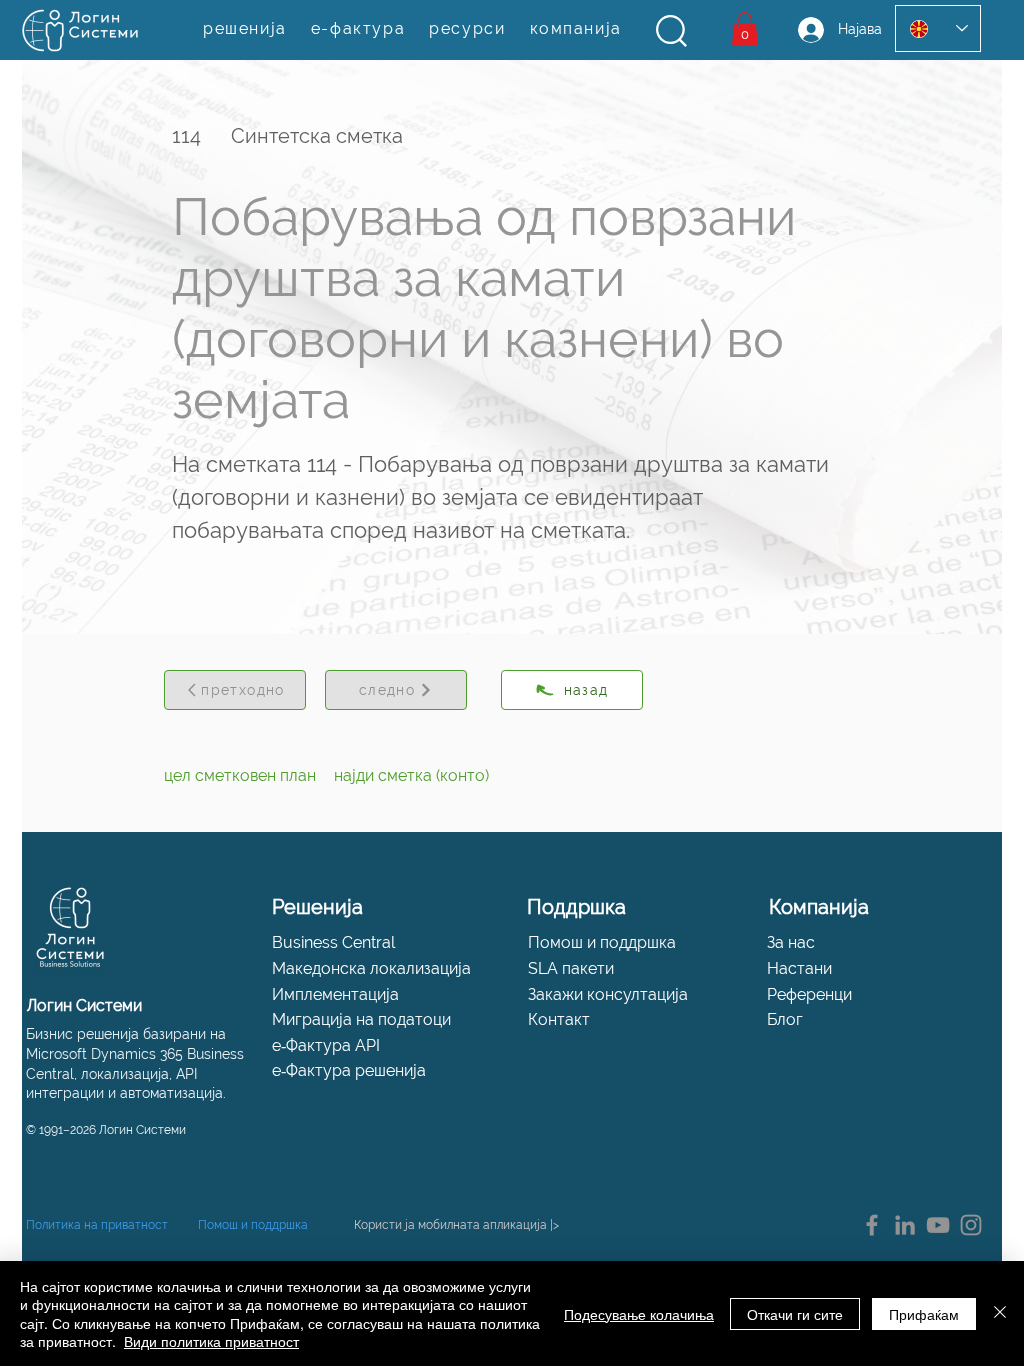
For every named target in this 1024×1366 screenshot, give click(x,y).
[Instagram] (971, 1225)
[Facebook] (872, 1225)
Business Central (333, 942)
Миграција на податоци (361, 1019)
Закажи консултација (608, 994)
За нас (791, 942)
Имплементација (335, 994)
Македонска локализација (371, 968)
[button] (671, 31)
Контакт (559, 1019)
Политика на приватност (97, 1225)
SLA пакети (571, 968)
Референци (809, 994)
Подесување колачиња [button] (639, 1314)
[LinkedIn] (905, 1225)
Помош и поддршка (602, 942)
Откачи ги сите (795, 1314)
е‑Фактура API (326, 1045)
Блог (785, 1019)
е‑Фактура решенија (349, 1070)
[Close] (1000, 1313)
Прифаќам (924, 1314)
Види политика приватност (211, 1341)
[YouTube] (938, 1225)
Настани (799, 968)
